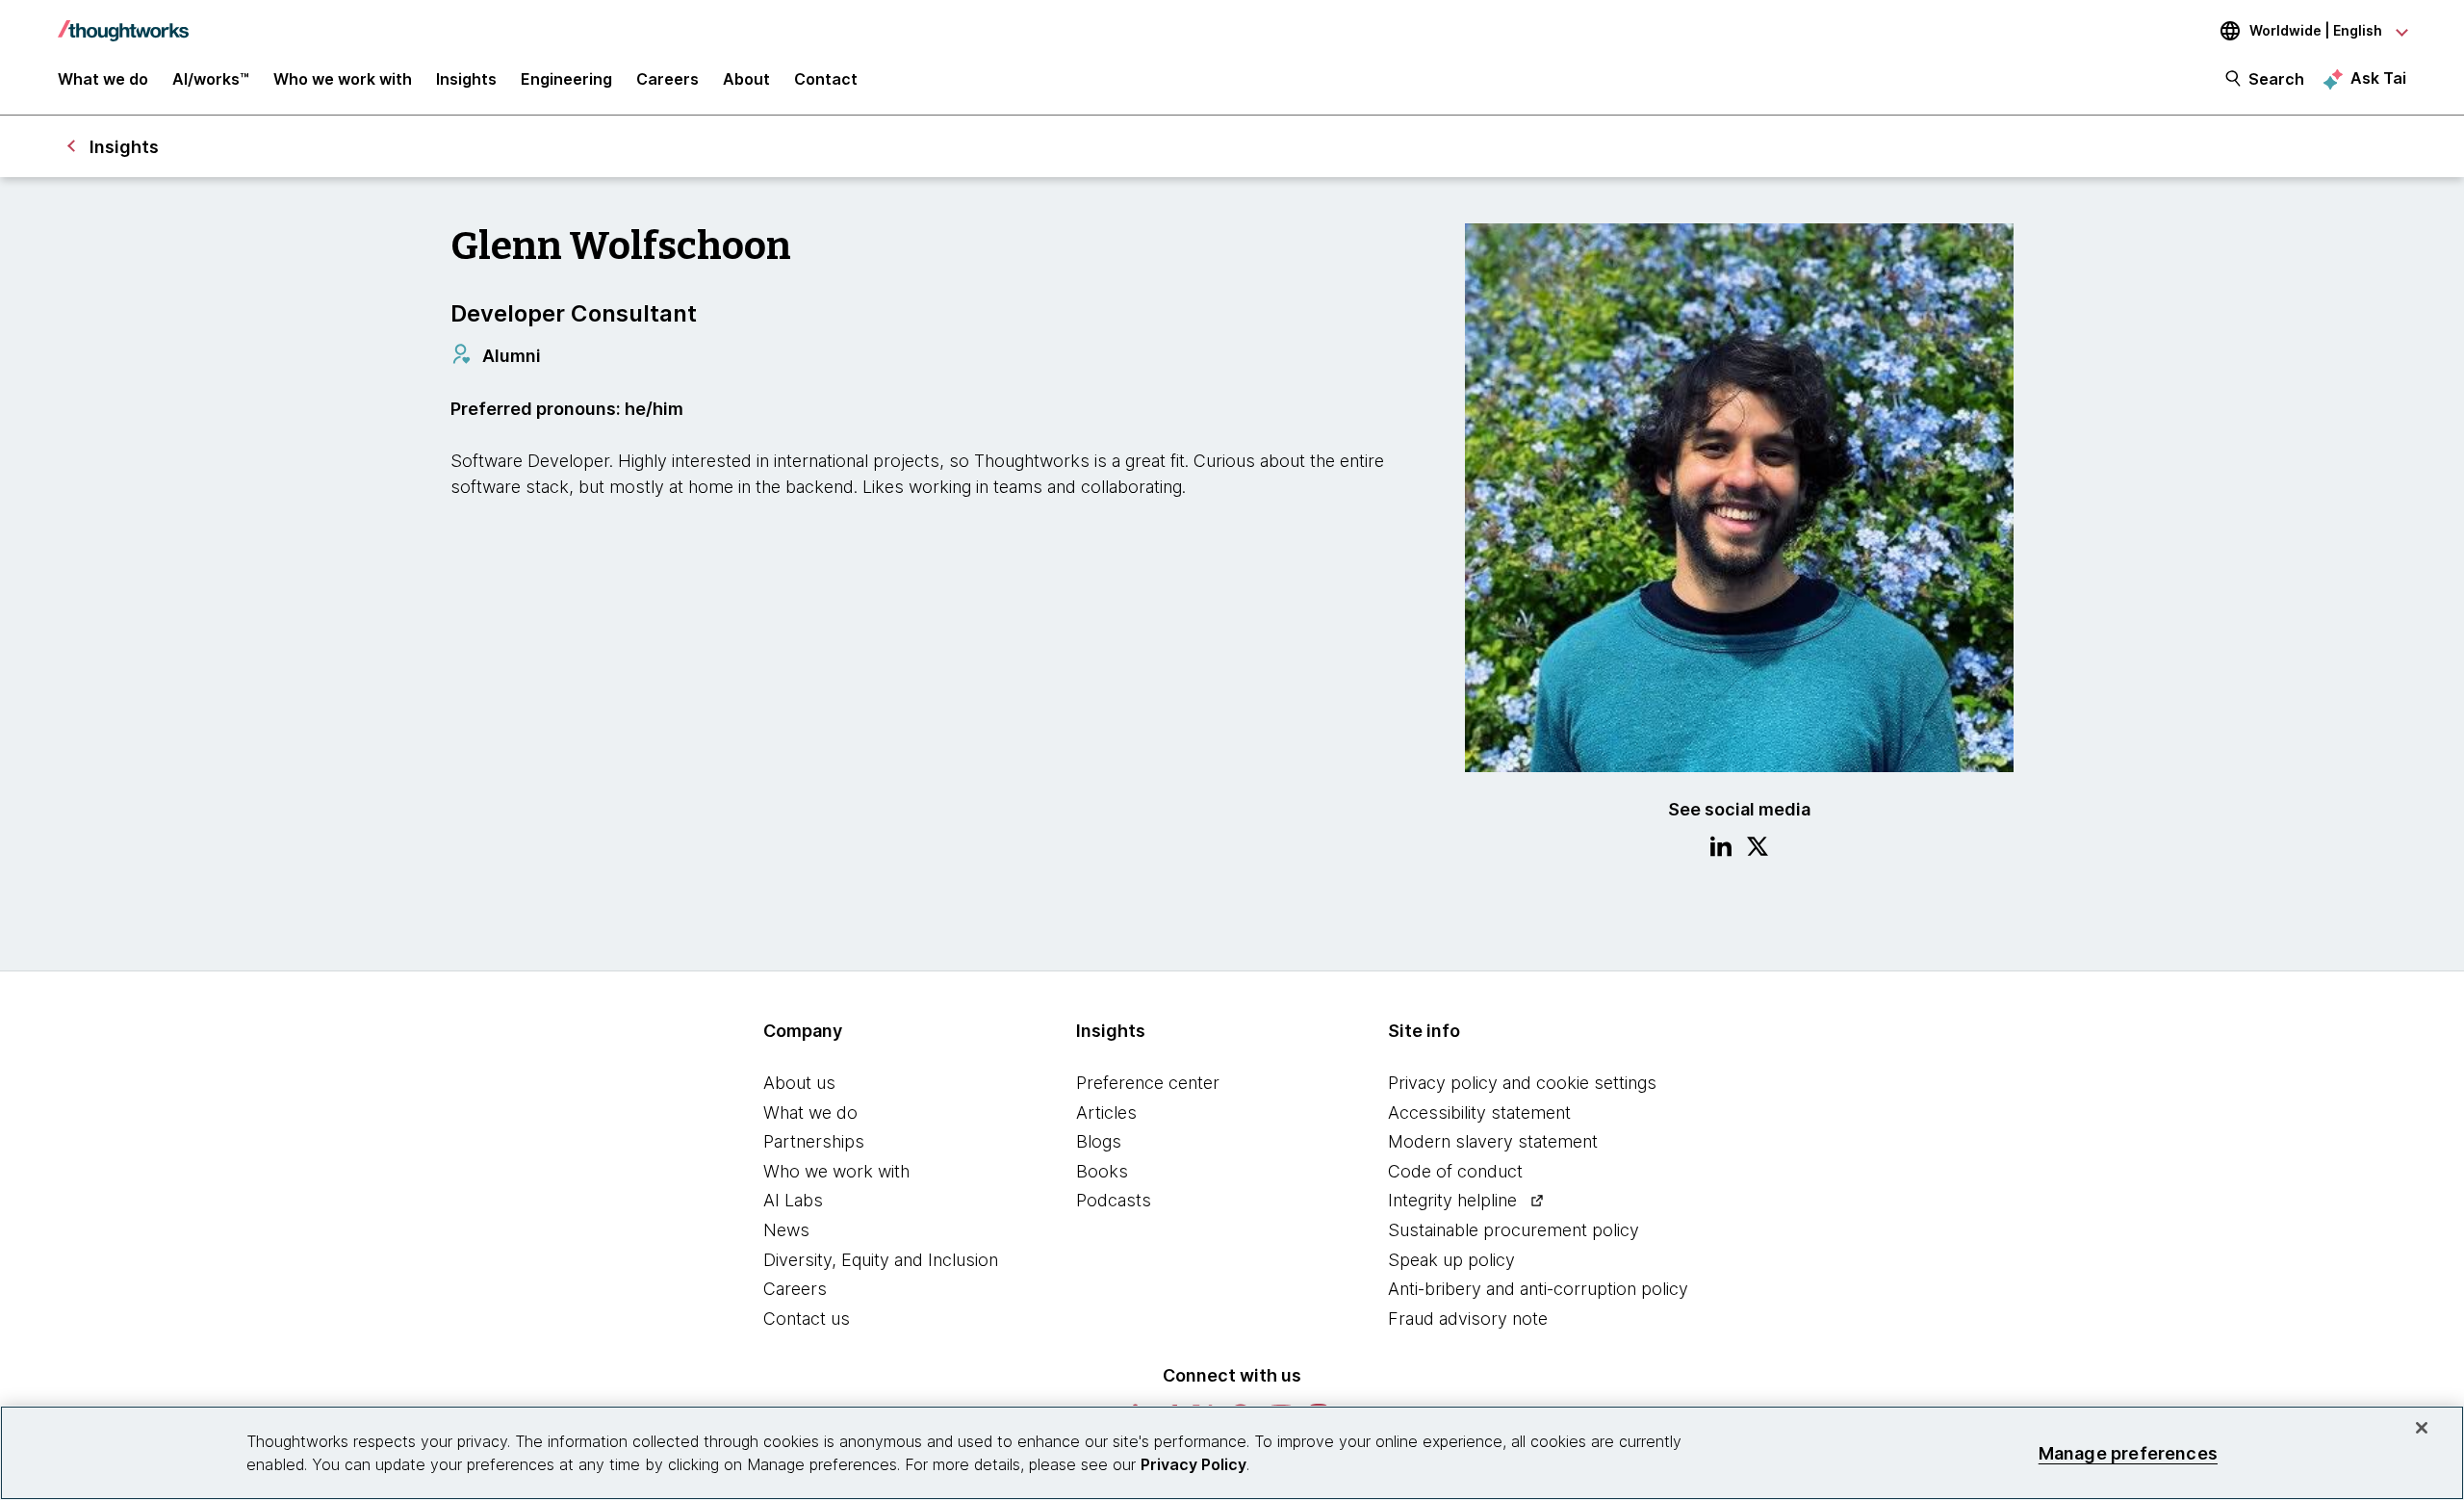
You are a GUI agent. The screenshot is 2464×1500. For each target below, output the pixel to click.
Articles (1106, 1112)
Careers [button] (667, 79)
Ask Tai (2378, 78)
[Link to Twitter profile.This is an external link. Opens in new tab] (1758, 849)
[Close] (2422, 1428)
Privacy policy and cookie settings (1522, 1083)
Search (2276, 79)
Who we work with (836, 1171)
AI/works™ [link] (211, 79)
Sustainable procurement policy (1514, 1230)
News (786, 1230)
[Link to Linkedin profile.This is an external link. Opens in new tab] (1721, 849)
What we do (810, 1112)
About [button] (746, 79)
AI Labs (793, 1200)
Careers (795, 1289)
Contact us (807, 1319)
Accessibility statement (1479, 1112)
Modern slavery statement (1493, 1141)
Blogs (1099, 1141)
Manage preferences (2128, 1452)
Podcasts (1114, 1200)
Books (1102, 1171)
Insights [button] (466, 79)
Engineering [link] (566, 79)
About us (799, 1083)
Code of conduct (1455, 1171)
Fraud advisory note (1468, 1319)
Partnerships (814, 1141)
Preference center (1148, 1083)
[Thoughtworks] (123, 21)
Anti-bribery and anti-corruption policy (1538, 1289)
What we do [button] (103, 79)
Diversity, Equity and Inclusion (881, 1260)
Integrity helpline (1452, 1200)
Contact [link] (826, 79)
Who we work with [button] (343, 79)
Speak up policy (1451, 1260)
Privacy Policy (1193, 1464)
